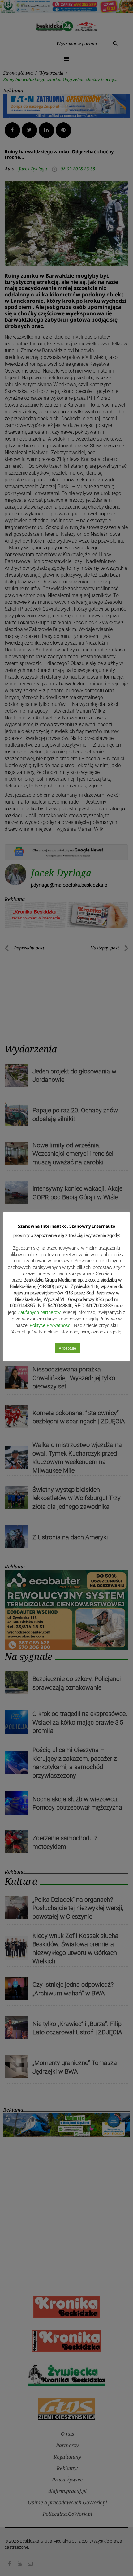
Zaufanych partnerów (39, 1312)
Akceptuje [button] (67, 1348)
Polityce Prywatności (51, 1325)
